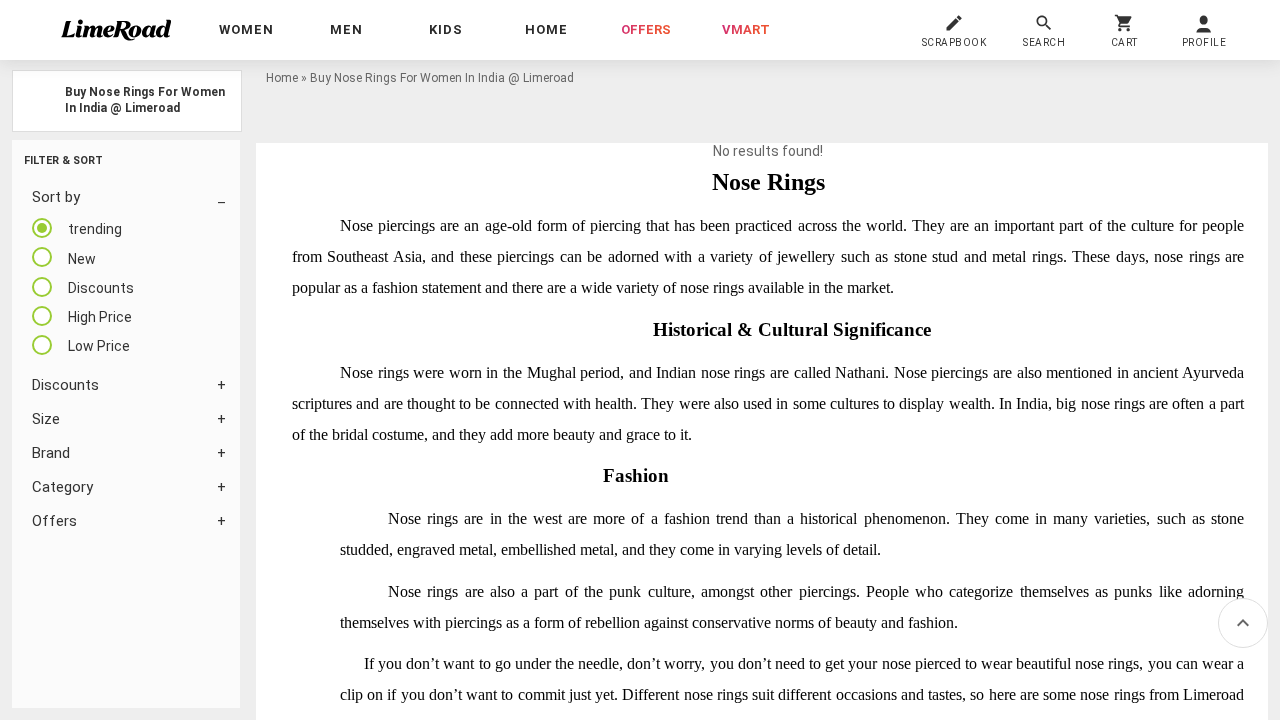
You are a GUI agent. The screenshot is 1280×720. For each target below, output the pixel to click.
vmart (746, 29)
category (62, 487)
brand (51, 453)
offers (646, 29)
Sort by (56, 197)
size (46, 419)
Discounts (65, 385)
